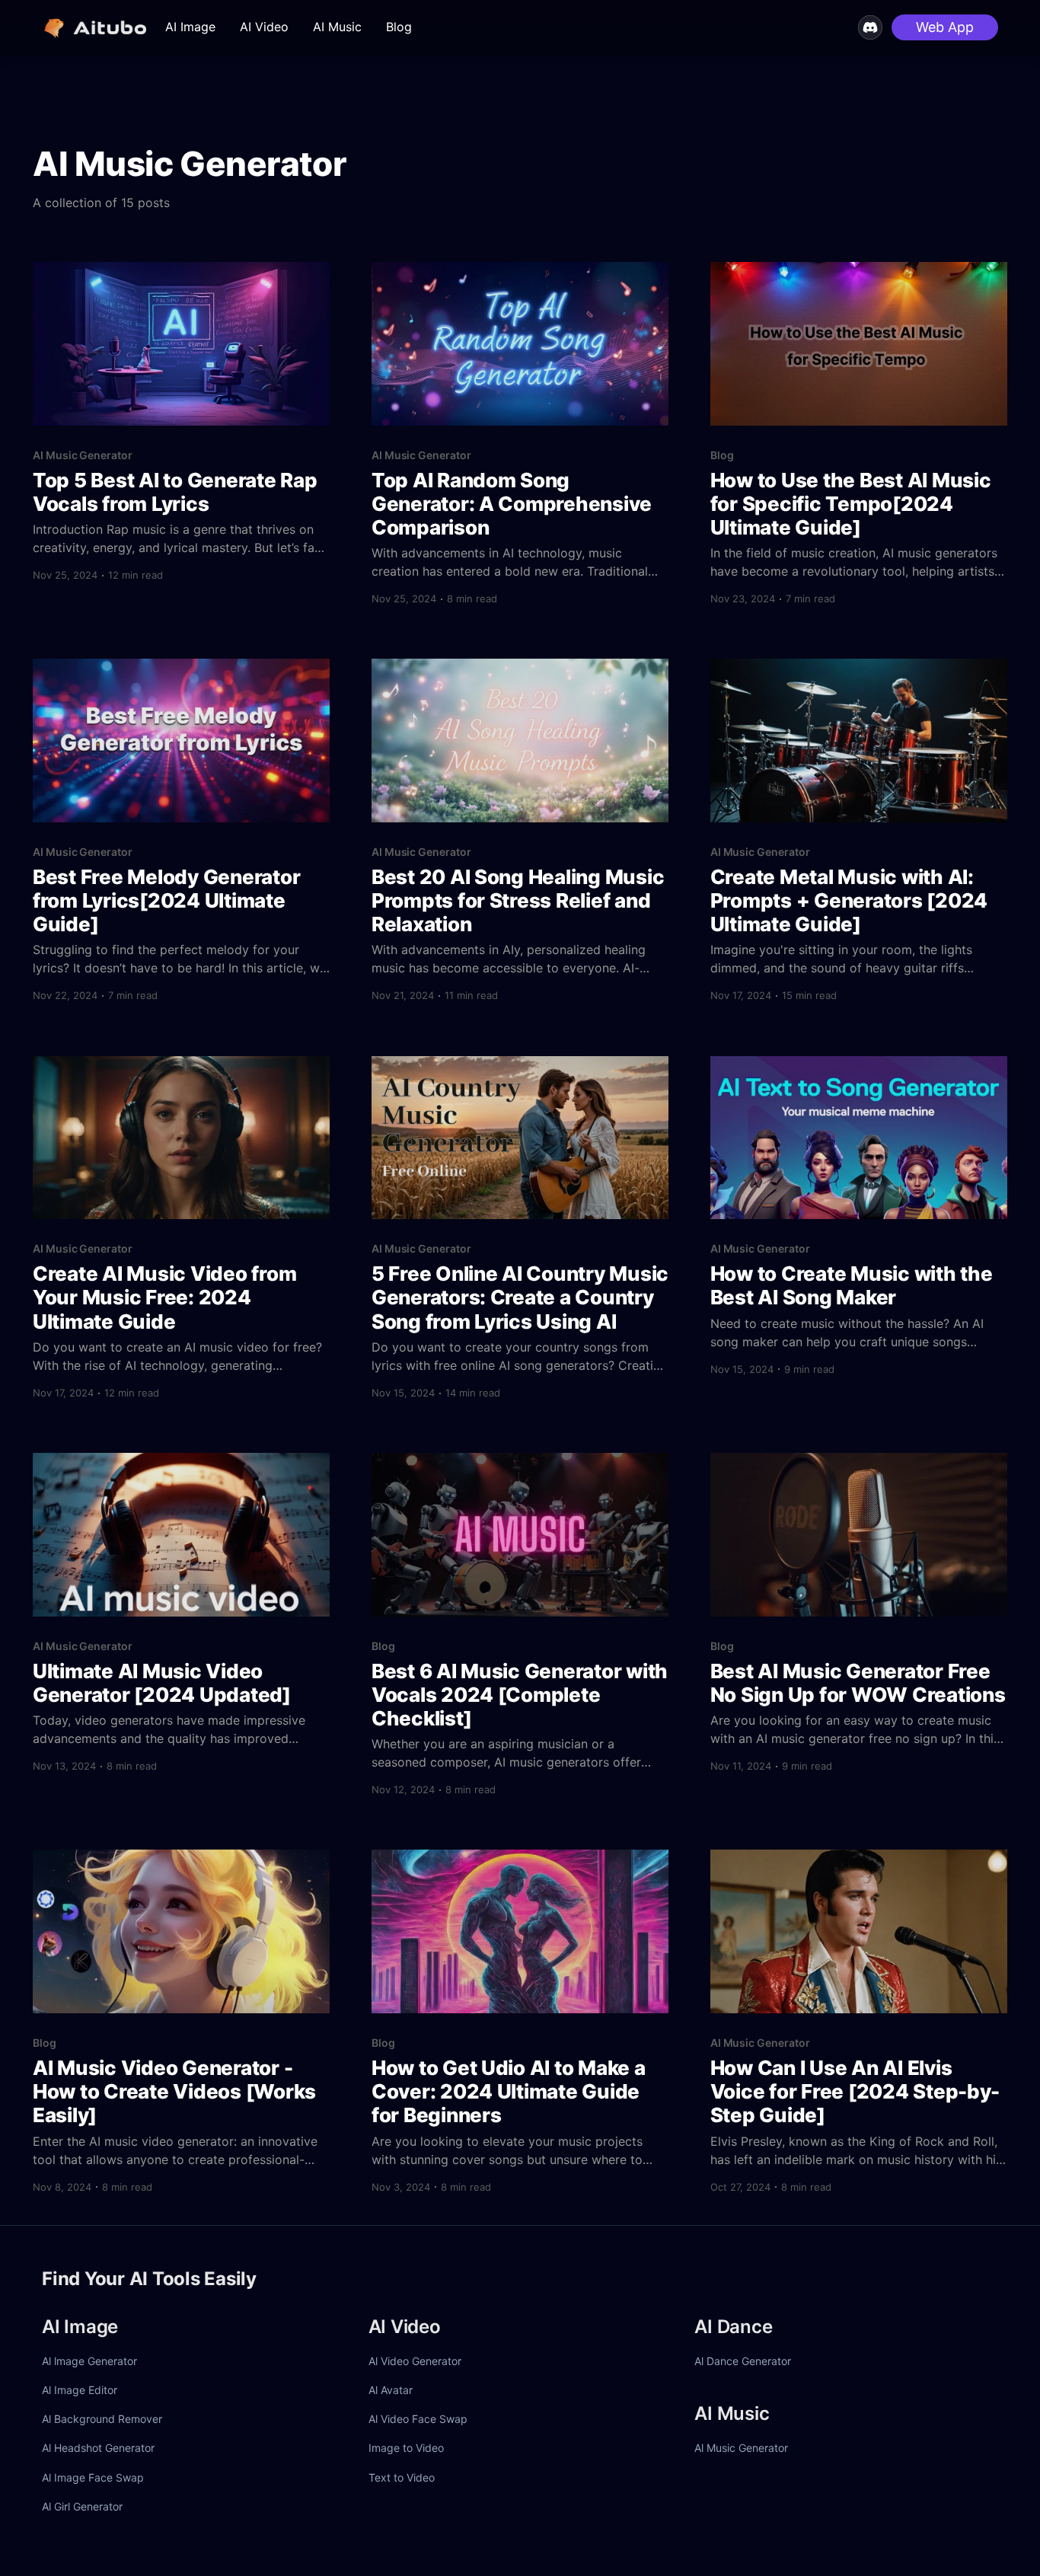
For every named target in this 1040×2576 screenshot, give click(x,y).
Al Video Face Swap (418, 2419)
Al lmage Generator (89, 2361)
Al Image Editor (80, 2390)
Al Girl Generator (82, 2506)
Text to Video (402, 2477)
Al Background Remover (102, 2419)
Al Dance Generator (743, 2361)
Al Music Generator (741, 2448)
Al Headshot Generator (98, 2448)
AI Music (337, 27)
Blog (399, 27)
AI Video (264, 27)
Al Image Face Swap (93, 2477)
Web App (945, 27)
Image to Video (406, 2448)
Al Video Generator (415, 2361)
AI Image (190, 27)
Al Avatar (391, 2390)
